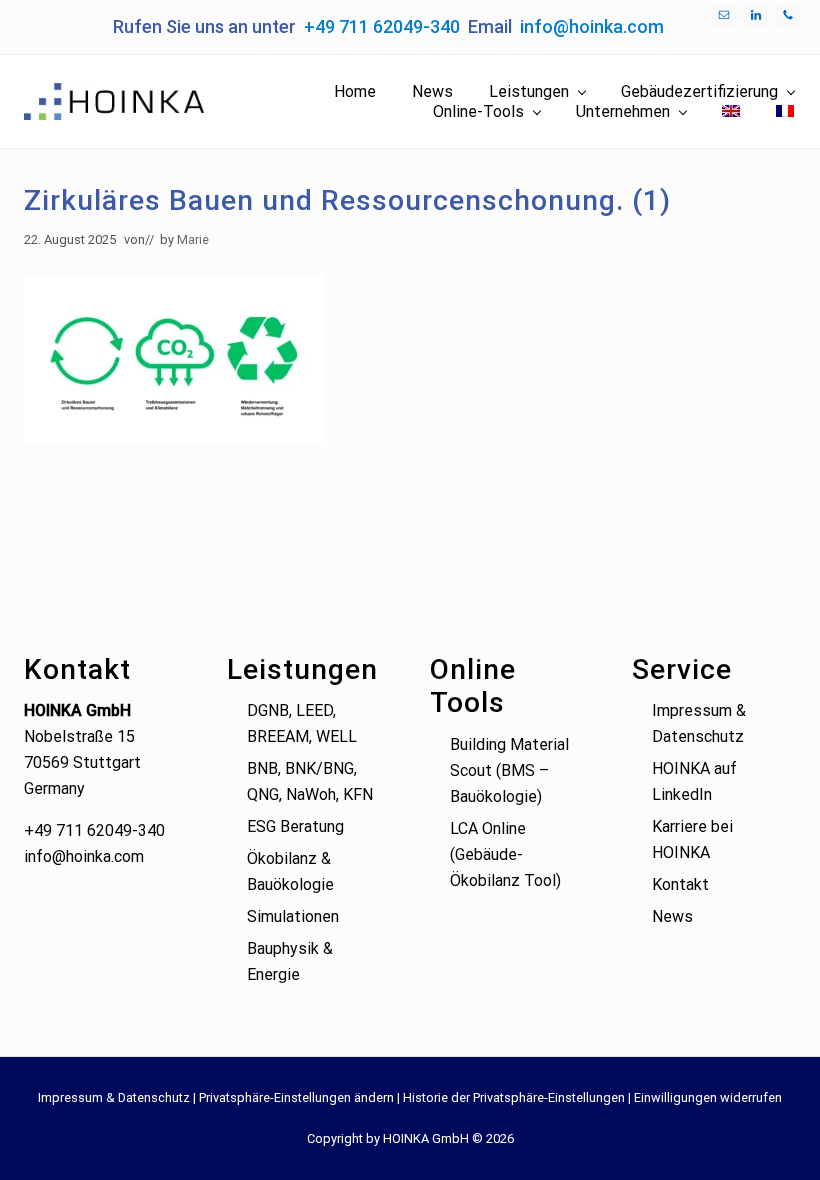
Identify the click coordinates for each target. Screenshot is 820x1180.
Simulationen (293, 916)
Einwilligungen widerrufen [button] (708, 1097)
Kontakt (680, 884)
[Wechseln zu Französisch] (785, 112)
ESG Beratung (295, 826)
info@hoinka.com (592, 26)
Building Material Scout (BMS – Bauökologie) (509, 770)
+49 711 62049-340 (382, 26)
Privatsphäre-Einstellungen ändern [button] (296, 1097)
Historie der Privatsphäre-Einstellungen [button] (514, 1097)
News (672, 916)
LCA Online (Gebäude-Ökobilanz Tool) (505, 854)
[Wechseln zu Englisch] (731, 112)
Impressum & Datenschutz (114, 1097)
